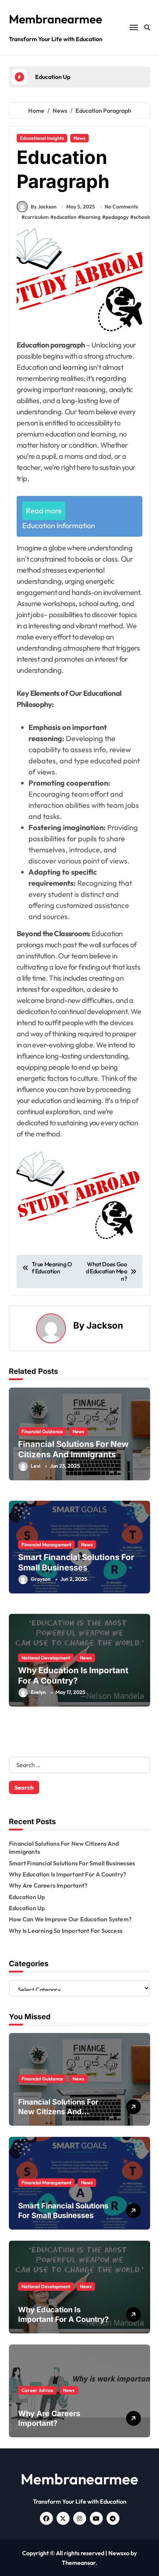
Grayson (41, 1579)
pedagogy (117, 217)
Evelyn (38, 1692)
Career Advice (37, 2390)
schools (142, 217)
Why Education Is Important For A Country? (67, 1874)
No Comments (121, 207)
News (79, 138)
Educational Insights (42, 138)
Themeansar (79, 2563)
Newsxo (119, 2553)
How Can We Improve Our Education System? (70, 1919)
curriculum (37, 217)
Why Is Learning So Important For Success (66, 1931)
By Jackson (44, 207)
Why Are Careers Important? (48, 1885)
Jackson (105, 1325)
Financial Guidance (42, 1431)
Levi (35, 1466)
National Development (46, 1658)
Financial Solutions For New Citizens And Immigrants (58, 2112)
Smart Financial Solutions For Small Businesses (72, 1863)
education (65, 217)
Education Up (27, 1897)
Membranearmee (55, 19)
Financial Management (46, 1544)
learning (91, 217)
